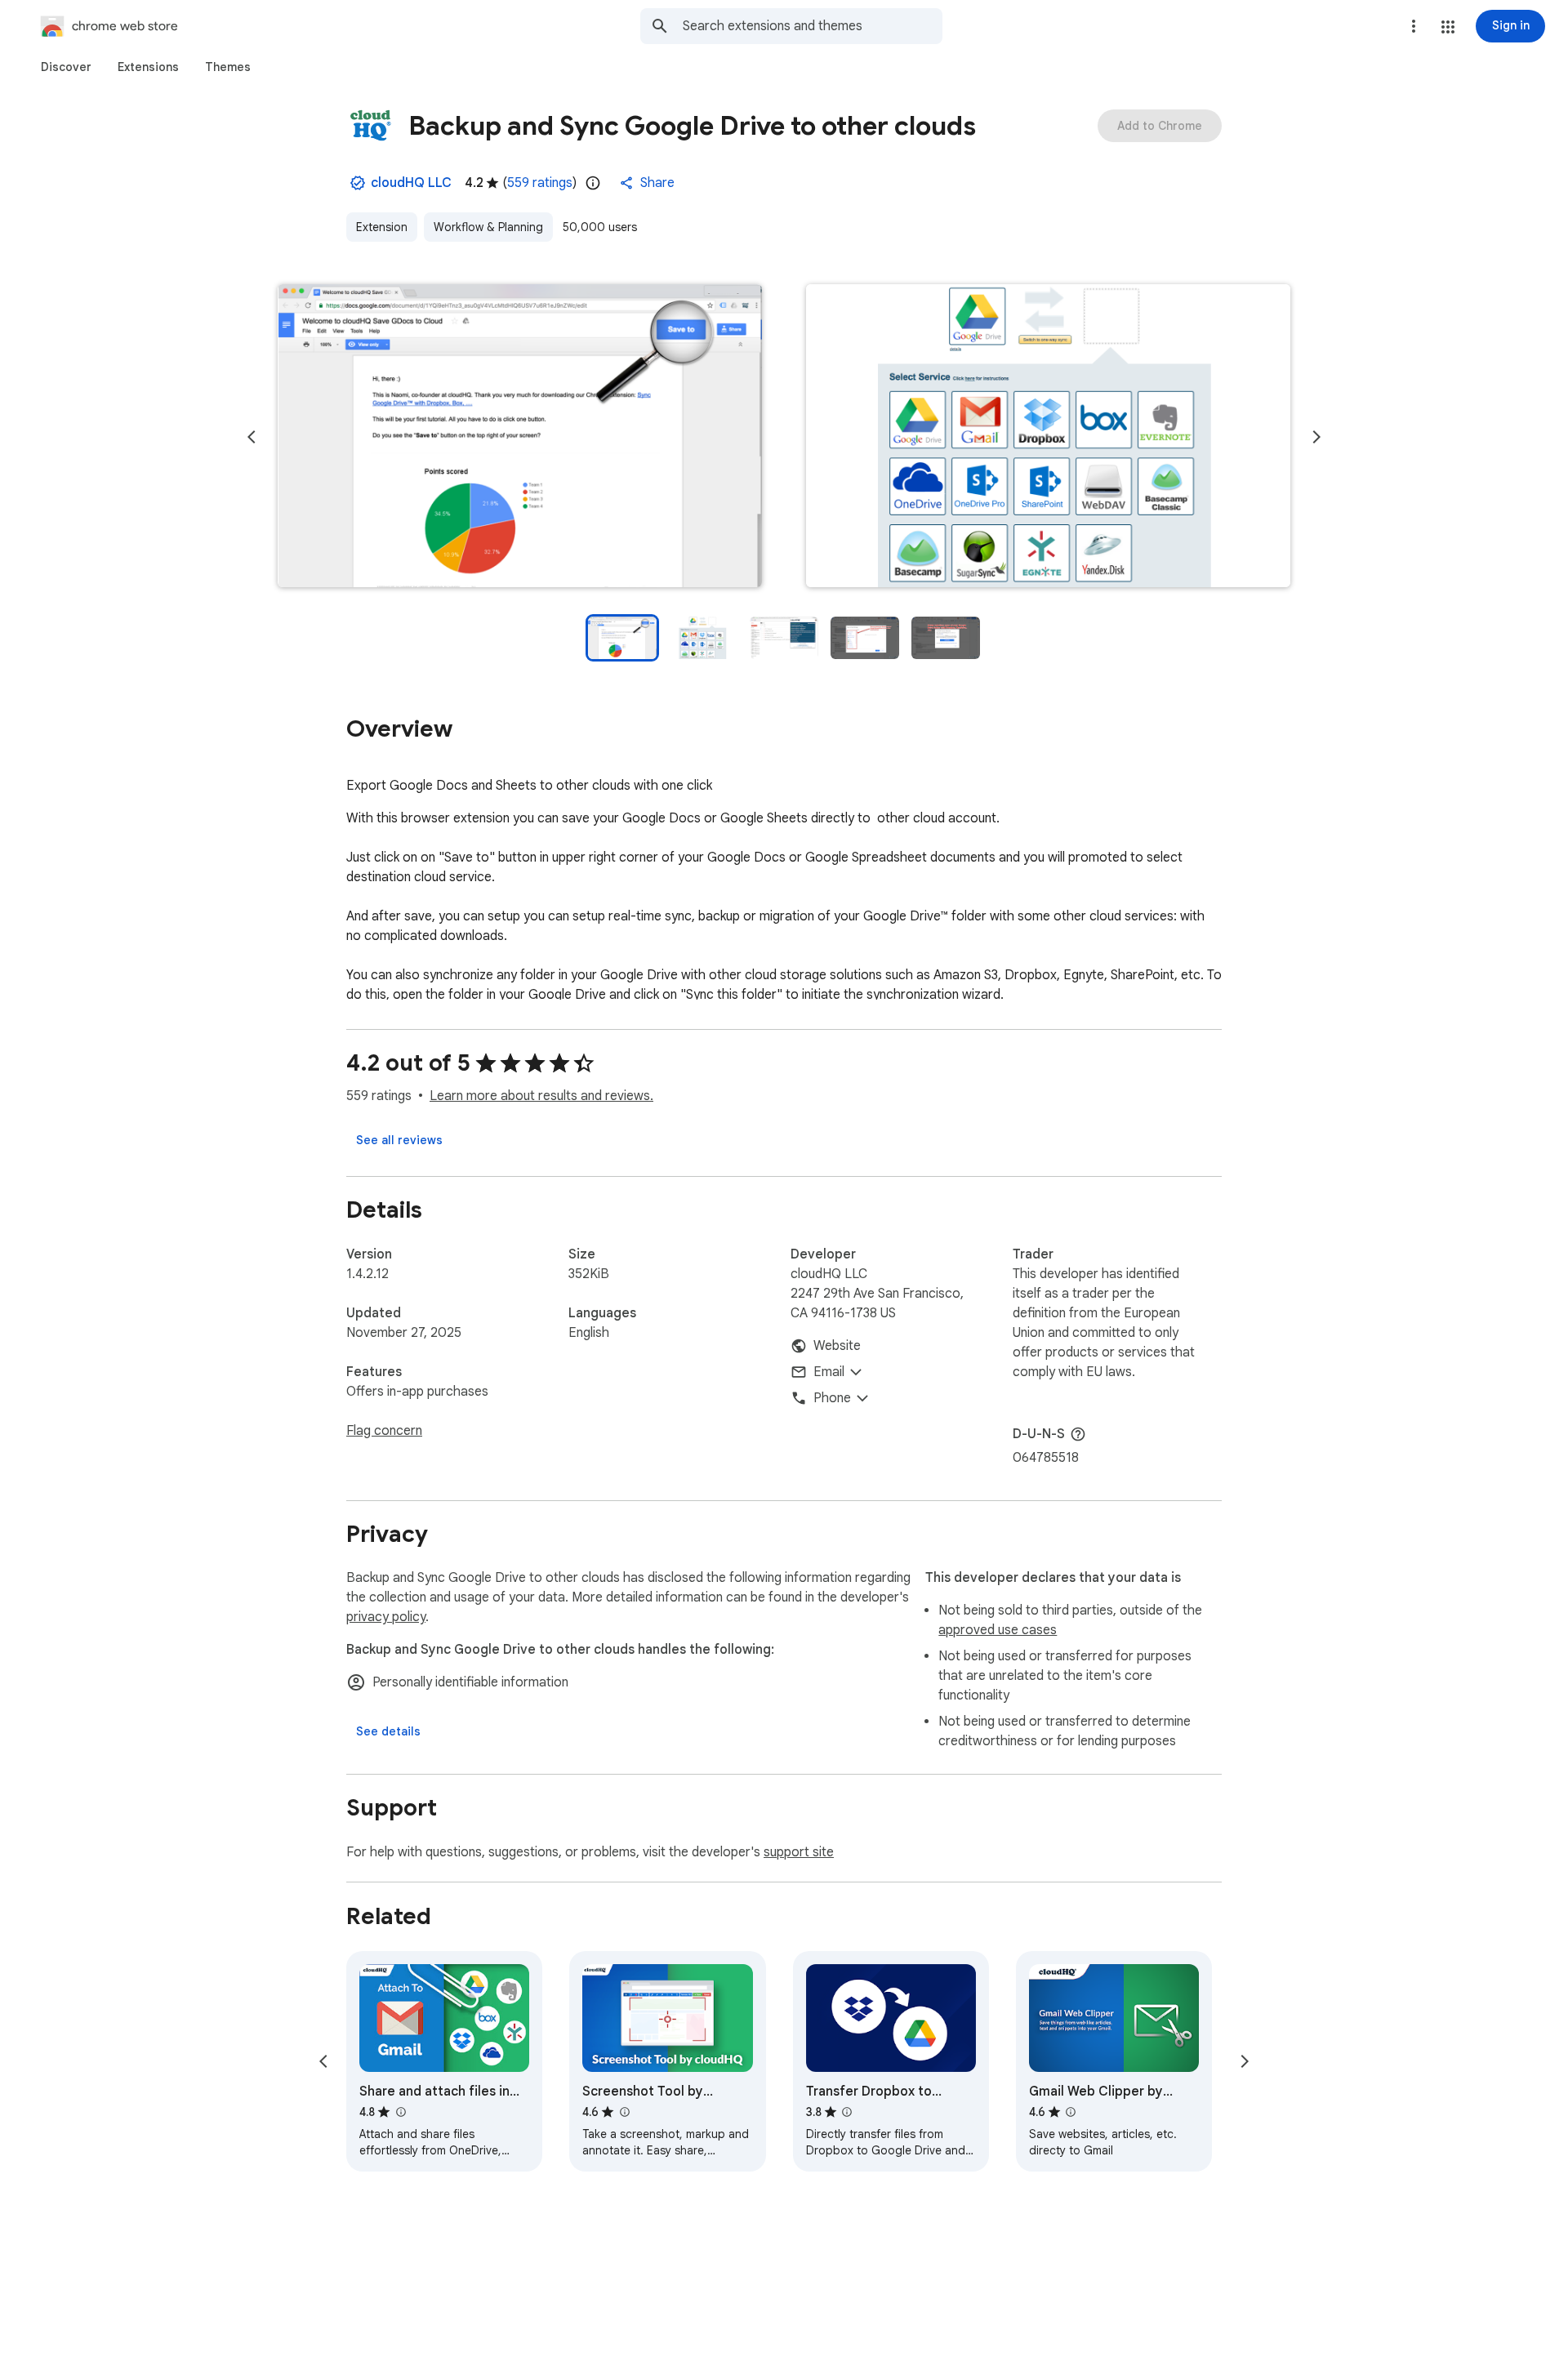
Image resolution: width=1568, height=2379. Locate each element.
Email (829, 1372)
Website (837, 1346)
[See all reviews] (399, 1140)
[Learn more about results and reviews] (1078, 1434)
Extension (382, 227)
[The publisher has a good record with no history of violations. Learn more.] (358, 183)
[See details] (388, 1731)
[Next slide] (1316, 437)
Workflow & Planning (488, 227)
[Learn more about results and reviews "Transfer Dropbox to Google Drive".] (847, 2112)
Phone (832, 1398)
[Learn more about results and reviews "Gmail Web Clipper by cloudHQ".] (1071, 2112)
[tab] (66, 67)
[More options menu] (1414, 26)
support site (799, 1852)
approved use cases (998, 1630)
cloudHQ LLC (411, 183)
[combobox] (813, 26)
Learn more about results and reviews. (541, 1096)
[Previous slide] (252, 437)
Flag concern (384, 1431)
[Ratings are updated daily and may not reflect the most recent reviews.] (593, 183)
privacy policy (386, 1617)
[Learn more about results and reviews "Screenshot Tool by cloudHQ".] (624, 2112)
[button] (1448, 27)
